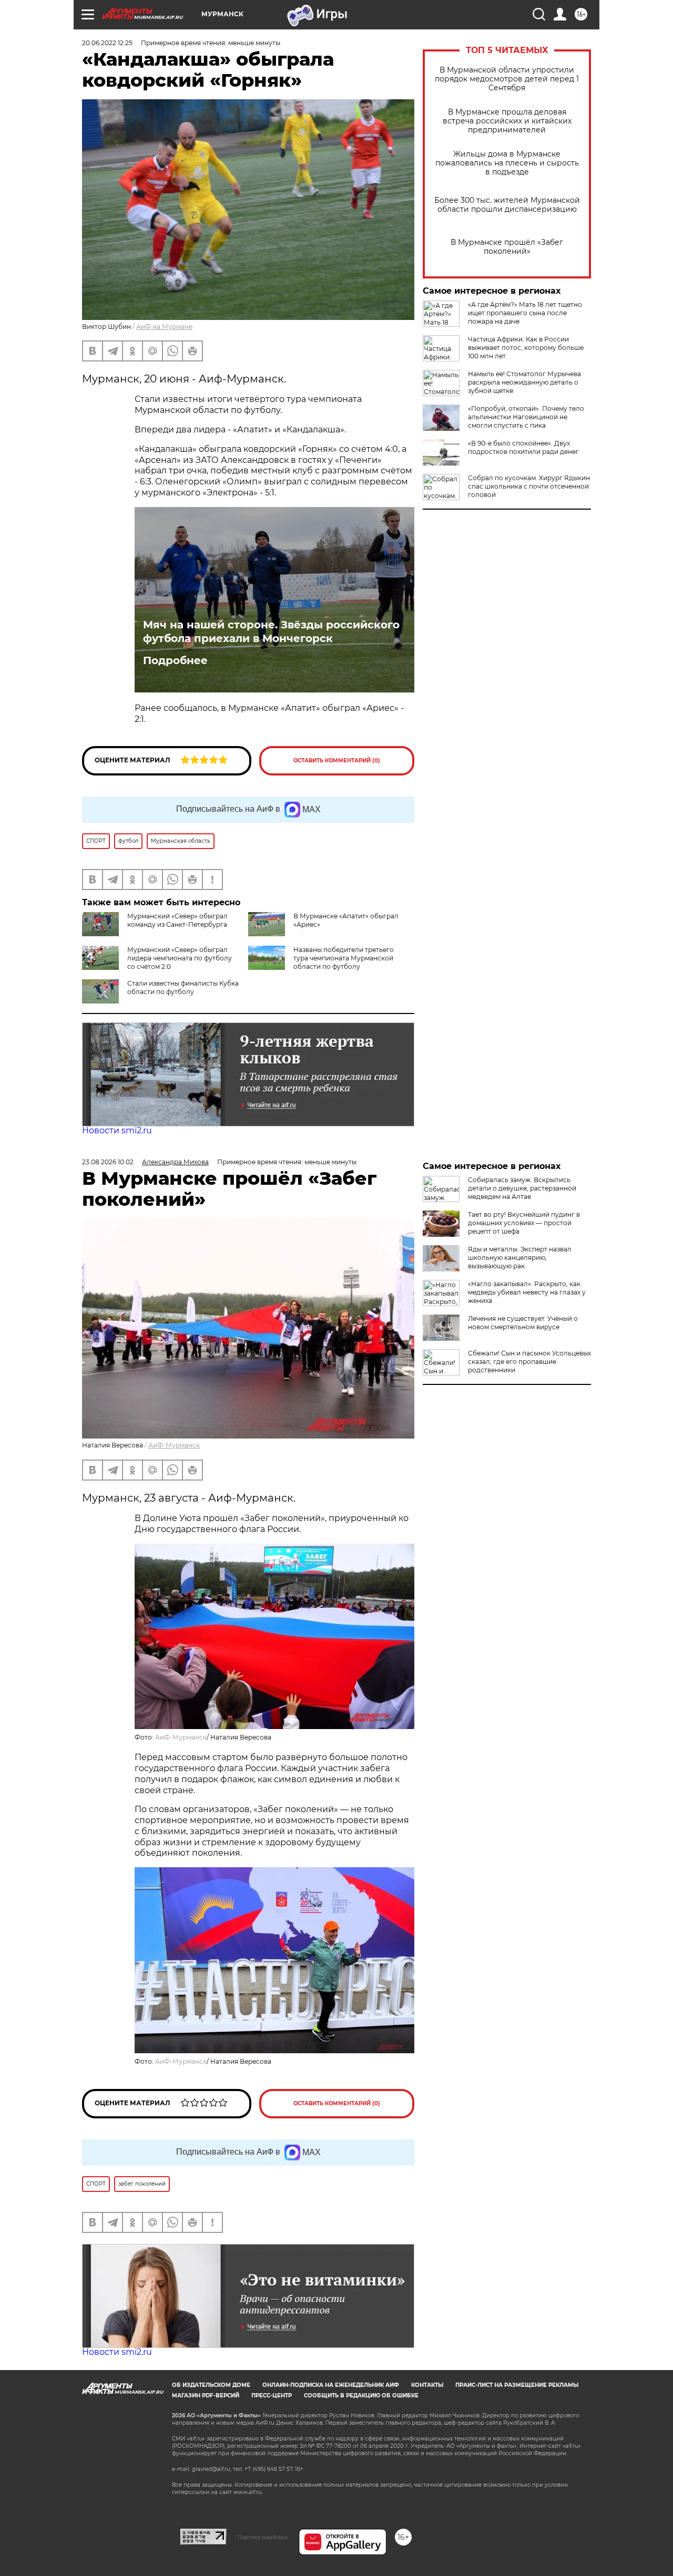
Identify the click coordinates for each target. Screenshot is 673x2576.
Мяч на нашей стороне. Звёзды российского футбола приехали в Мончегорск (271, 632)
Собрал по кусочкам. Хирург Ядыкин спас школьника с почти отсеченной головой (529, 486)
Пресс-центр (272, 2396)
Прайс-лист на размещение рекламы (517, 2385)
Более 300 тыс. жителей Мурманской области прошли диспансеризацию (507, 205)
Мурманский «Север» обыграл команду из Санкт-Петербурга (177, 920)
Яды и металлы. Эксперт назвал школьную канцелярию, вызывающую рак (520, 1258)
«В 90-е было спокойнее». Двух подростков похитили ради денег (523, 447)
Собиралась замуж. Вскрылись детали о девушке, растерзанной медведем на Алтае (522, 1188)
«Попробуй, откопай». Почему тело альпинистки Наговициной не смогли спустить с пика (526, 417)
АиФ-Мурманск (174, 1445)
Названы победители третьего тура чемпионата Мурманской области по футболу (344, 958)
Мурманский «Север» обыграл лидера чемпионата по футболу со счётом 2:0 (180, 958)
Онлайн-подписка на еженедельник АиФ (331, 2385)
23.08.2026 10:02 (108, 1162)
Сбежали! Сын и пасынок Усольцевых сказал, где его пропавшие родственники (529, 1362)
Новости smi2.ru (117, 1130)
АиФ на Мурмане (164, 327)
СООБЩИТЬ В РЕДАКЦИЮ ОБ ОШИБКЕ (361, 2396)
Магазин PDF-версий (206, 2396)
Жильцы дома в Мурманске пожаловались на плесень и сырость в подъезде (507, 163)
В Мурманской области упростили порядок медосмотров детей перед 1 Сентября (507, 79)
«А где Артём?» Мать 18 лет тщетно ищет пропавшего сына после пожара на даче (525, 313)
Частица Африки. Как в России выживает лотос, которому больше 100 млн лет (526, 348)
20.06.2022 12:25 (107, 43)
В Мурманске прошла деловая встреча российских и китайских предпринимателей (507, 121)
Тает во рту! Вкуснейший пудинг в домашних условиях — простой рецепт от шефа (524, 1223)
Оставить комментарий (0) (337, 761)
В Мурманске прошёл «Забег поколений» (507, 247)
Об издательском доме (211, 2385)
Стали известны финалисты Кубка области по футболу (183, 987)
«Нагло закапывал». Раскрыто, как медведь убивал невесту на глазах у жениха (527, 1292)
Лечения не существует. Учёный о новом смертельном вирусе (523, 1323)
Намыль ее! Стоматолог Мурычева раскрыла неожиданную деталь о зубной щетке (524, 382)
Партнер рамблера (263, 2537)
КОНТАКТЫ (427, 2385)
